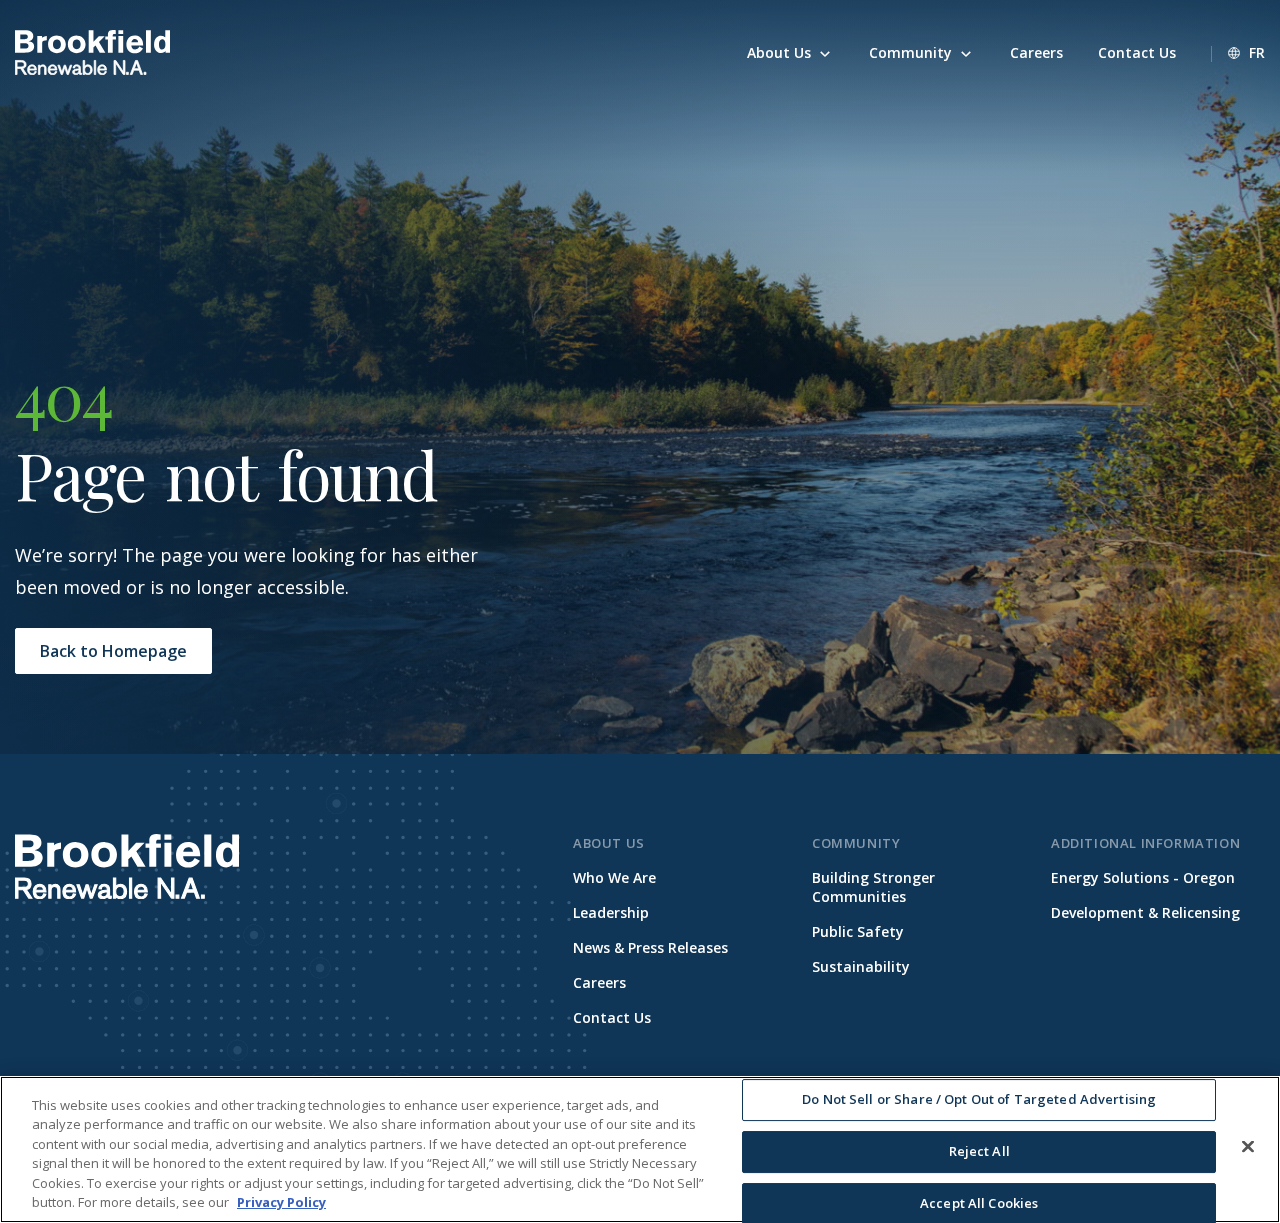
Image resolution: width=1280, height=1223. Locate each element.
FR (1257, 52)
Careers (599, 982)
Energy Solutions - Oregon (1143, 877)
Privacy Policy (281, 1202)
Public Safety (858, 931)
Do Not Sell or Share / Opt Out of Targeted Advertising (979, 1100)
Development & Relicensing (1145, 912)
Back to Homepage (113, 651)
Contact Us (612, 1017)
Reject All (979, 1151)
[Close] (1248, 1147)
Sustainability (861, 966)
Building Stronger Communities (873, 887)
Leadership (611, 912)
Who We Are (614, 877)
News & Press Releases (650, 947)
